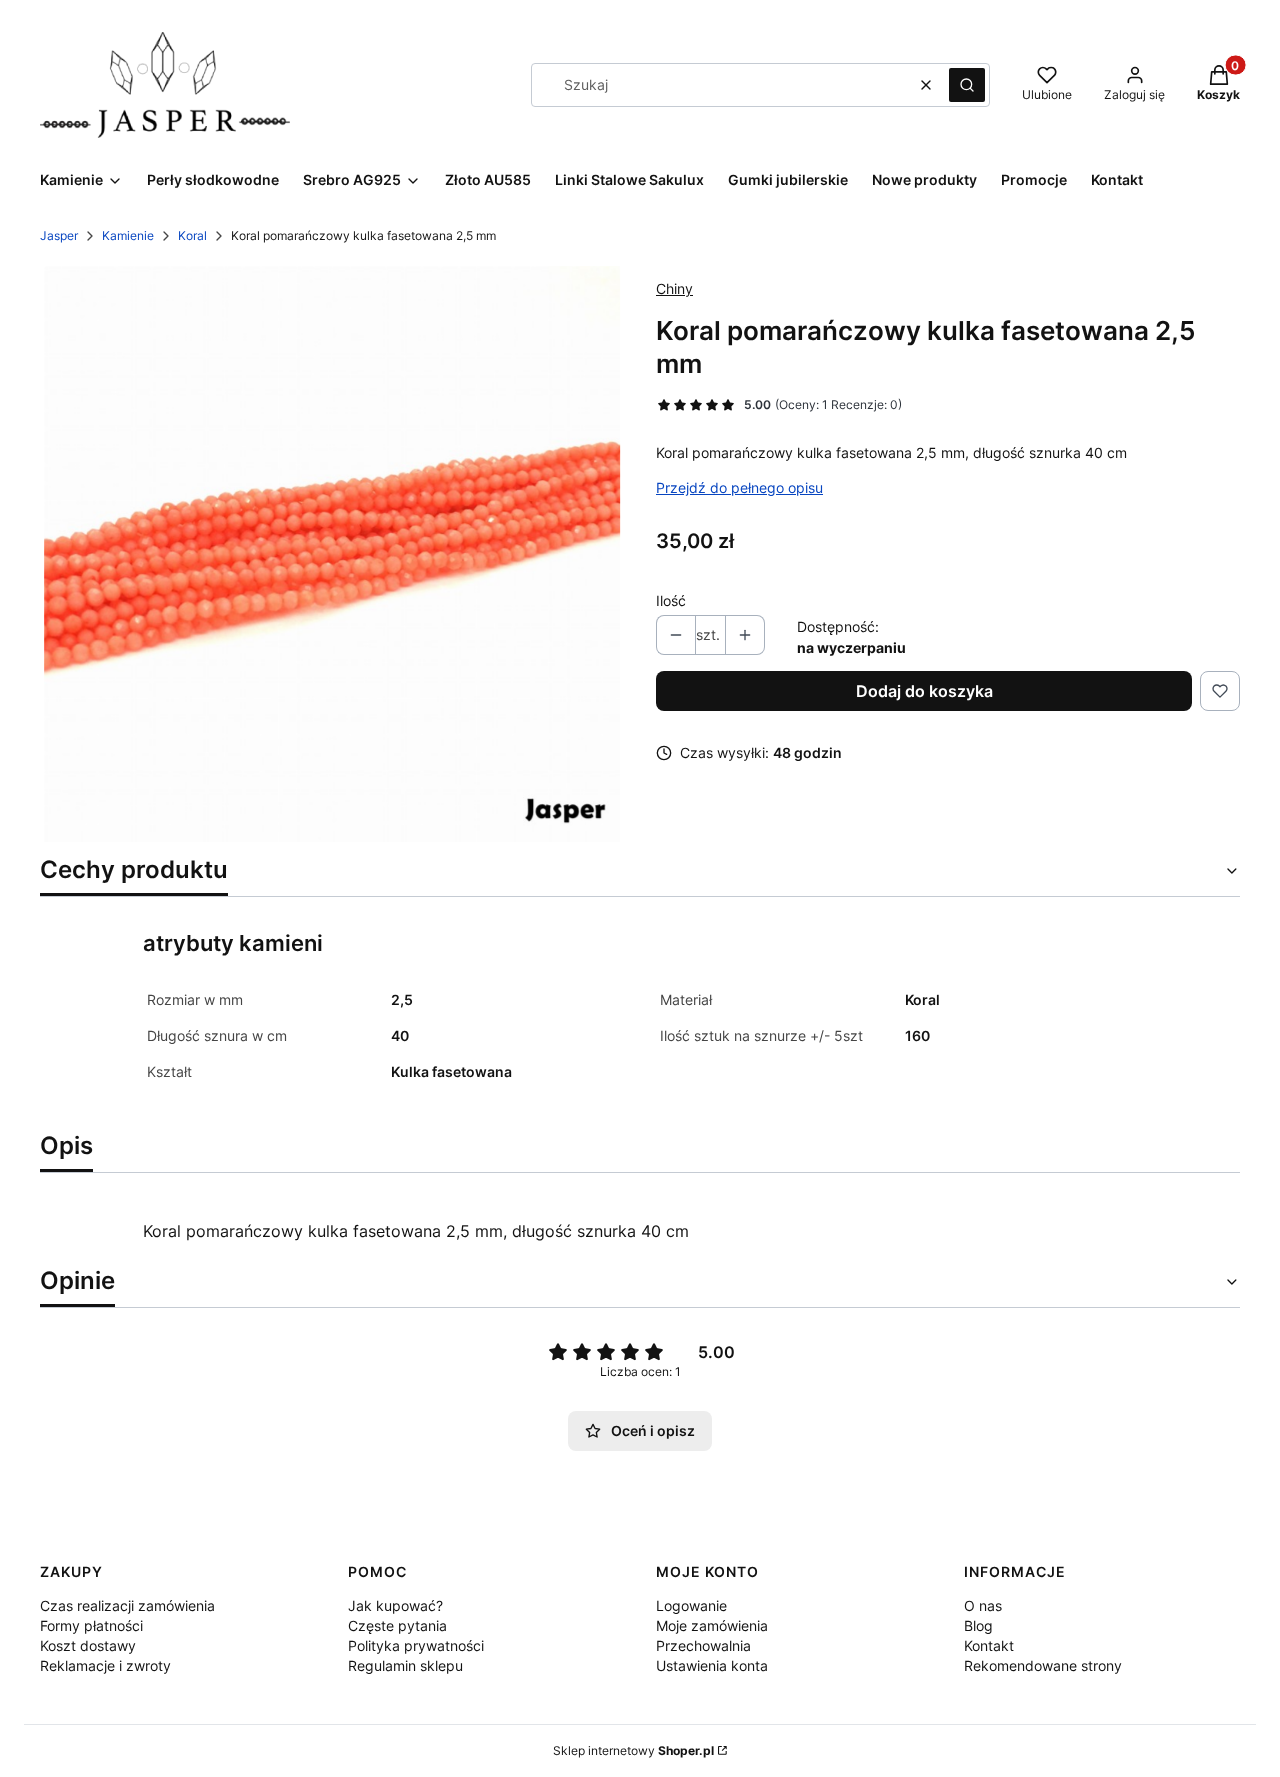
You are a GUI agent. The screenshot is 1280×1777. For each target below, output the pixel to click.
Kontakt (989, 1645)
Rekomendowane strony (1043, 1665)
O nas (983, 1605)
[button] (967, 85)
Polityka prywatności (416, 1645)
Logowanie (691, 1605)
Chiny (674, 288)
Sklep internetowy (633, 1750)
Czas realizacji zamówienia (127, 1605)
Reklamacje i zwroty (105, 1665)
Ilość (671, 600)
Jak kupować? (395, 1605)
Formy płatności (91, 1625)
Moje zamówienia (712, 1625)
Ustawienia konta (712, 1665)
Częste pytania (397, 1625)
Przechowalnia (703, 1645)
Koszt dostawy (88, 1645)
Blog (978, 1625)
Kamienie (128, 235)
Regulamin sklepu (405, 1665)
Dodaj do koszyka (924, 691)
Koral (192, 235)
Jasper (59, 235)
